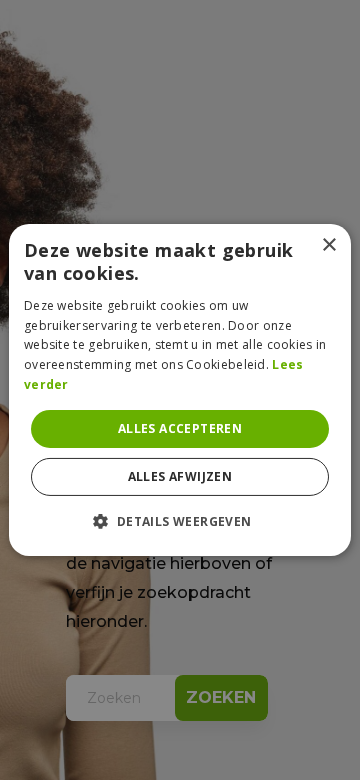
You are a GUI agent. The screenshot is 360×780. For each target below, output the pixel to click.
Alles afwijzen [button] (180, 476)
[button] (179, 521)
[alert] (180, 390)
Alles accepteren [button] (180, 428)
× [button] (328, 245)
